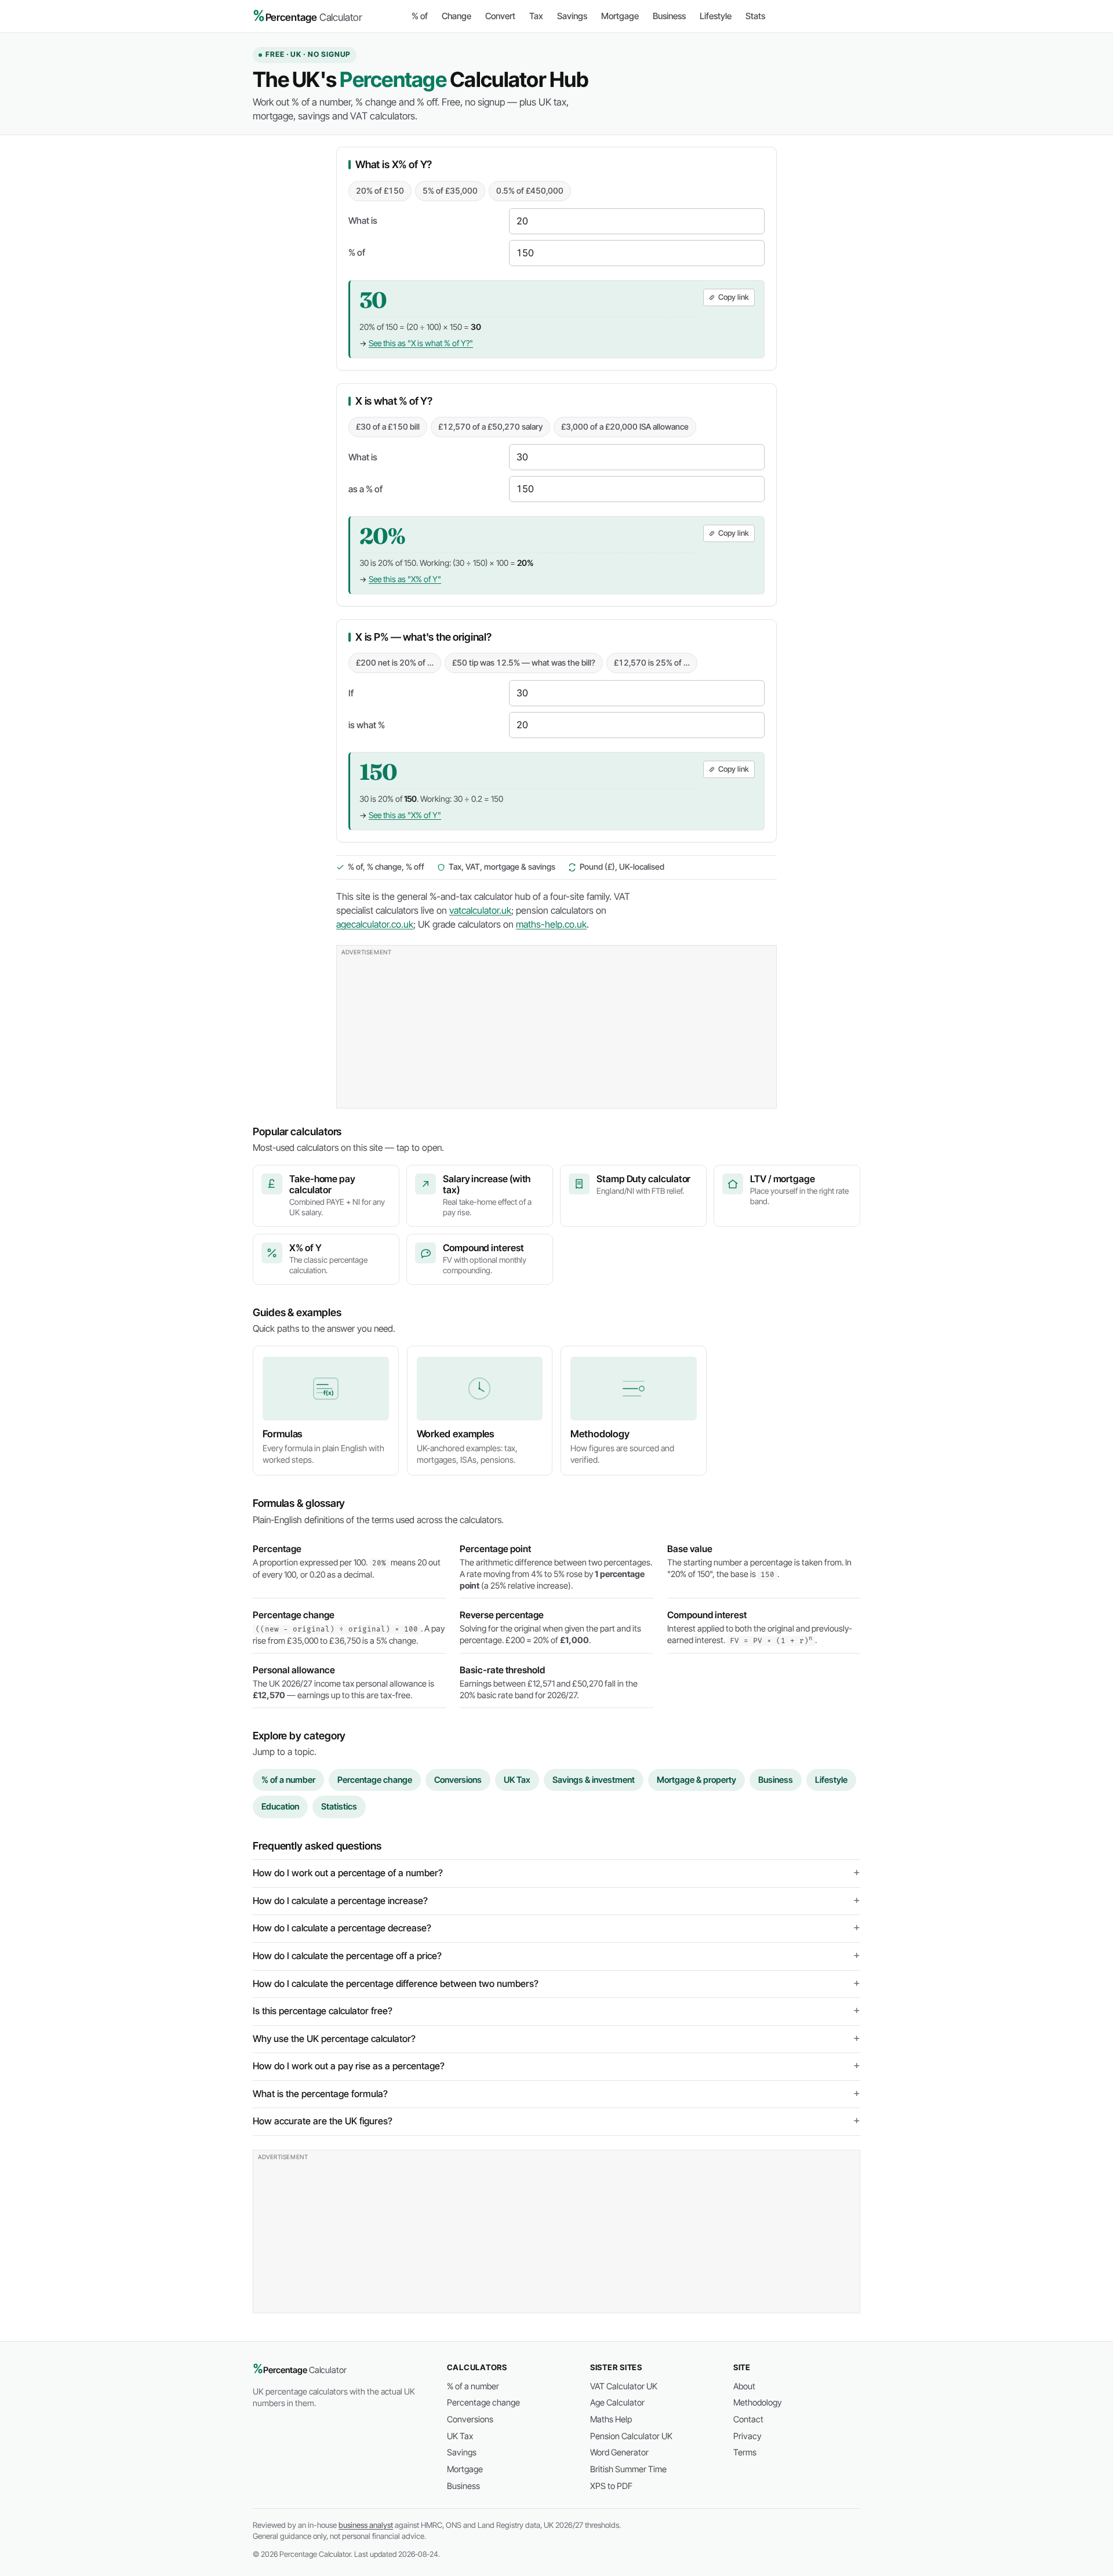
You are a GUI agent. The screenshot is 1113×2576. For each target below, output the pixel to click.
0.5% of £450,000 (530, 191)
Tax (536, 16)
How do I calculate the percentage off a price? (347, 1956)
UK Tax (517, 1780)
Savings (572, 16)
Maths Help (611, 2419)
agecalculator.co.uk (375, 924)
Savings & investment (594, 1780)
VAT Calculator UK (624, 2386)
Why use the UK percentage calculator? (334, 2039)
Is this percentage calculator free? (323, 2011)
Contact (748, 2419)
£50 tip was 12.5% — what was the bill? (524, 663)
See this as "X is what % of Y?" (421, 343)
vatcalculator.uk (480, 911)
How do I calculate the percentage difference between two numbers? (396, 1984)
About (744, 2386)
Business (669, 16)
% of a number (288, 1780)
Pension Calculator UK (631, 2436)
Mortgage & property (696, 1780)
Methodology (758, 2403)
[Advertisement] (556, 1027)
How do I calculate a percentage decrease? (342, 1928)
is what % (367, 725)
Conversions (458, 1780)
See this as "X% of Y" (405, 579)
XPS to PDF (611, 2486)
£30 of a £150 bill (388, 427)
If (351, 693)
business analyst (366, 2525)
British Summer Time (628, 2469)
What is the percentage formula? (320, 2094)
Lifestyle (716, 16)
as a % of (365, 489)
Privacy (748, 2436)
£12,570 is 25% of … (652, 663)
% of (420, 16)
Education (280, 1807)
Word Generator (619, 2453)
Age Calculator (617, 2403)
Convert (500, 16)
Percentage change (375, 1780)
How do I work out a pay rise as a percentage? (349, 2066)
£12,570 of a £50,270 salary (490, 427)
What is (363, 221)
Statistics (339, 1807)
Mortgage (620, 16)
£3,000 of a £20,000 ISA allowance (625, 427)
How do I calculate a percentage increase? (340, 1901)
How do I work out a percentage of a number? (348, 1873)
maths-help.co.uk (551, 924)
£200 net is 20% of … (395, 663)
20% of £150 (380, 191)
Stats (755, 16)
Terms (745, 2453)
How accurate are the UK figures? (323, 2121)
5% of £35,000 (450, 191)
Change (457, 16)
